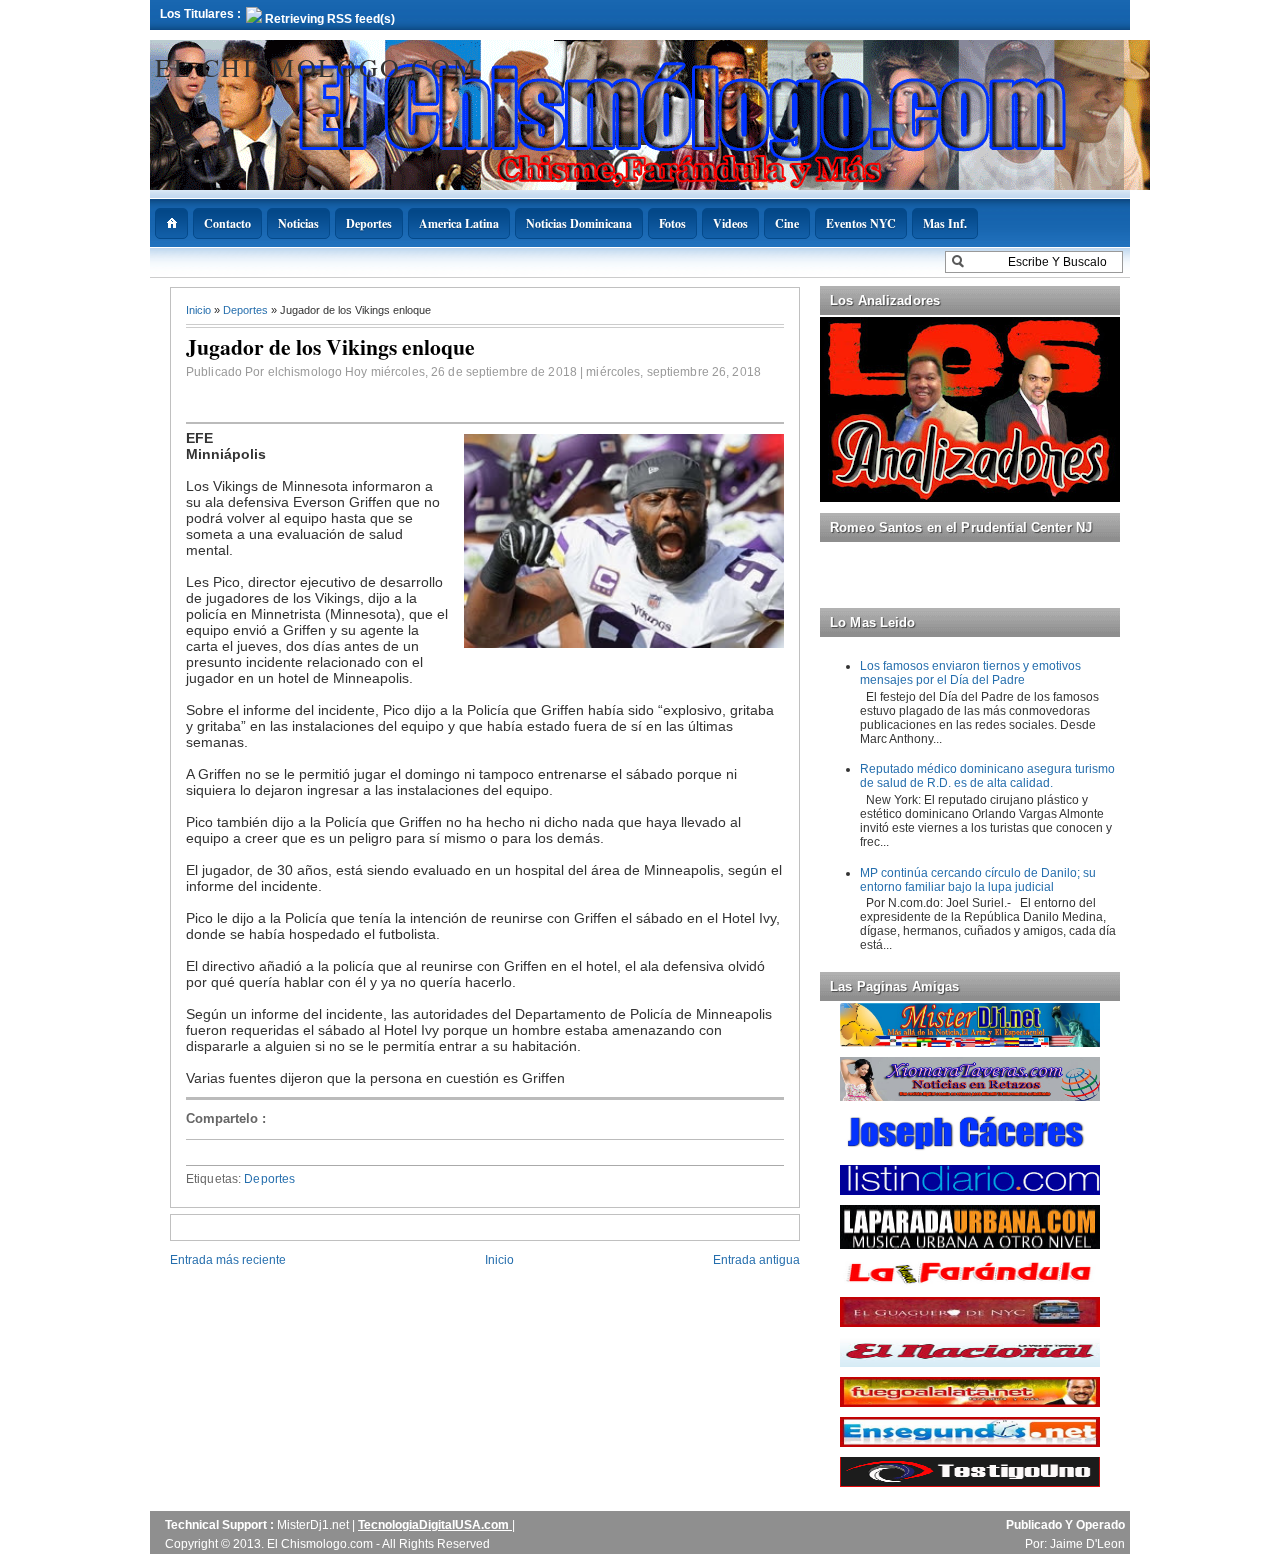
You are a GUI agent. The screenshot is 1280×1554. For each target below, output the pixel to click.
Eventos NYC (861, 223)
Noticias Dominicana (579, 223)
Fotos (672, 223)
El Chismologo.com (316, 67)
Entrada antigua (756, 1260)
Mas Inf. (945, 223)
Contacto (227, 223)
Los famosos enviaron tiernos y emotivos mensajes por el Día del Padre (970, 673)
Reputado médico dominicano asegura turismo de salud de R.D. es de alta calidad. (987, 776)
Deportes (369, 223)
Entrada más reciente (228, 1260)
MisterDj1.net (314, 1525)
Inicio (200, 310)
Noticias (298, 223)
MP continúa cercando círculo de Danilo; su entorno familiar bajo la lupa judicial (978, 880)
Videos (730, 223)
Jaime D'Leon (1087, 1544)
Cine (787, 223)
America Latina (459, 223)
